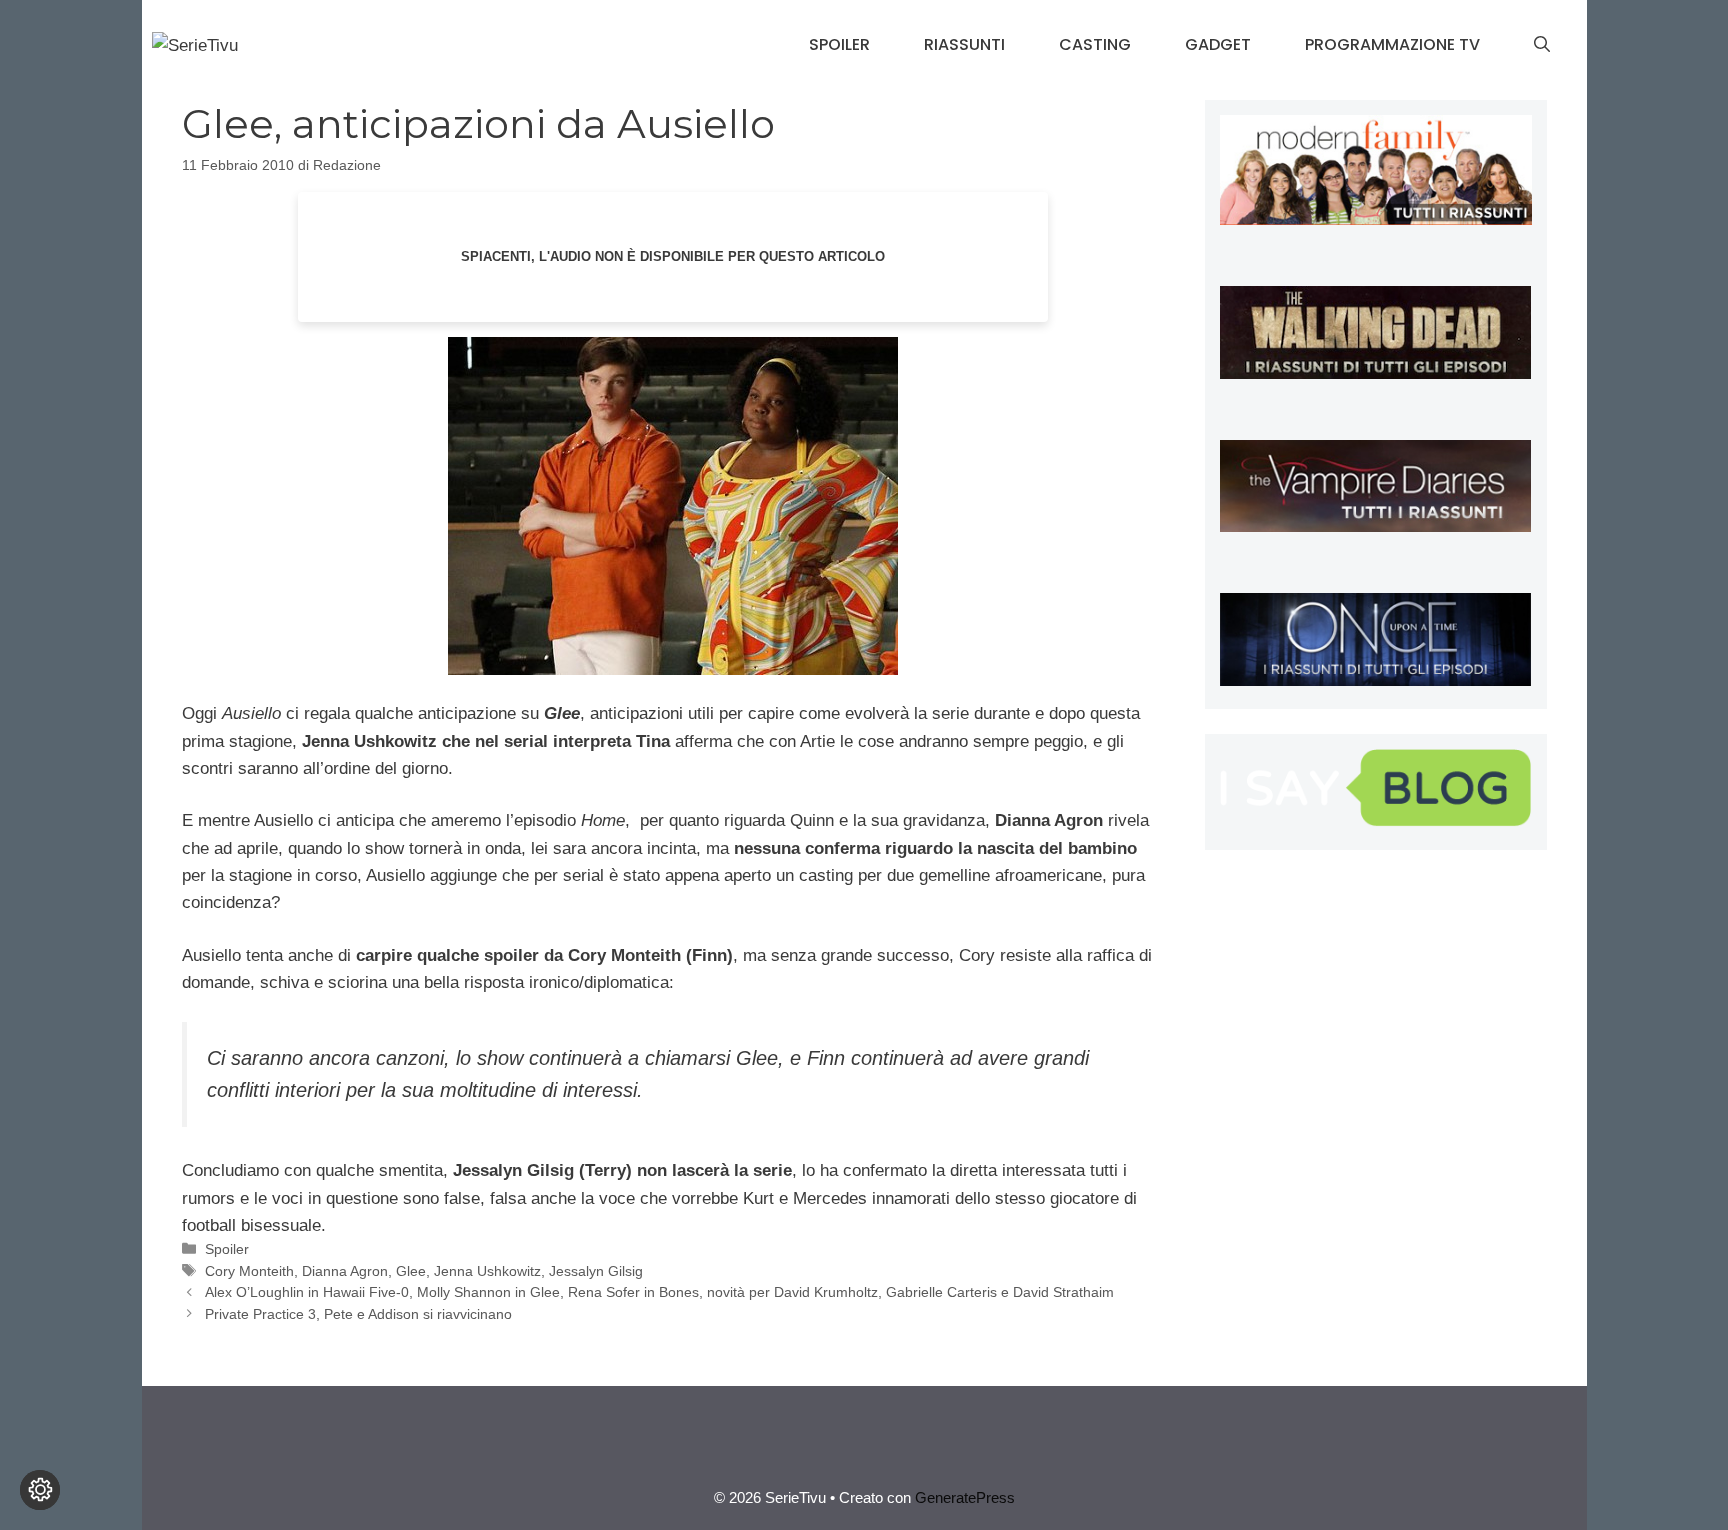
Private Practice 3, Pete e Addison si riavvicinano (358, 1314)
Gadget (1218, 44)
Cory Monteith (249, 1271)
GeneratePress (965, 1497)
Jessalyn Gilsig (596, 1271)
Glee (411, 1271)
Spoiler (839, 44)
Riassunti (964, 44)
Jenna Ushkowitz (487, 1271)
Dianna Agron (345, 1271)
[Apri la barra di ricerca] (1542, 45)
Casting (1095, 44)
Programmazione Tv (1392, 44)
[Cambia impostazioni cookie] (40, 1490)
